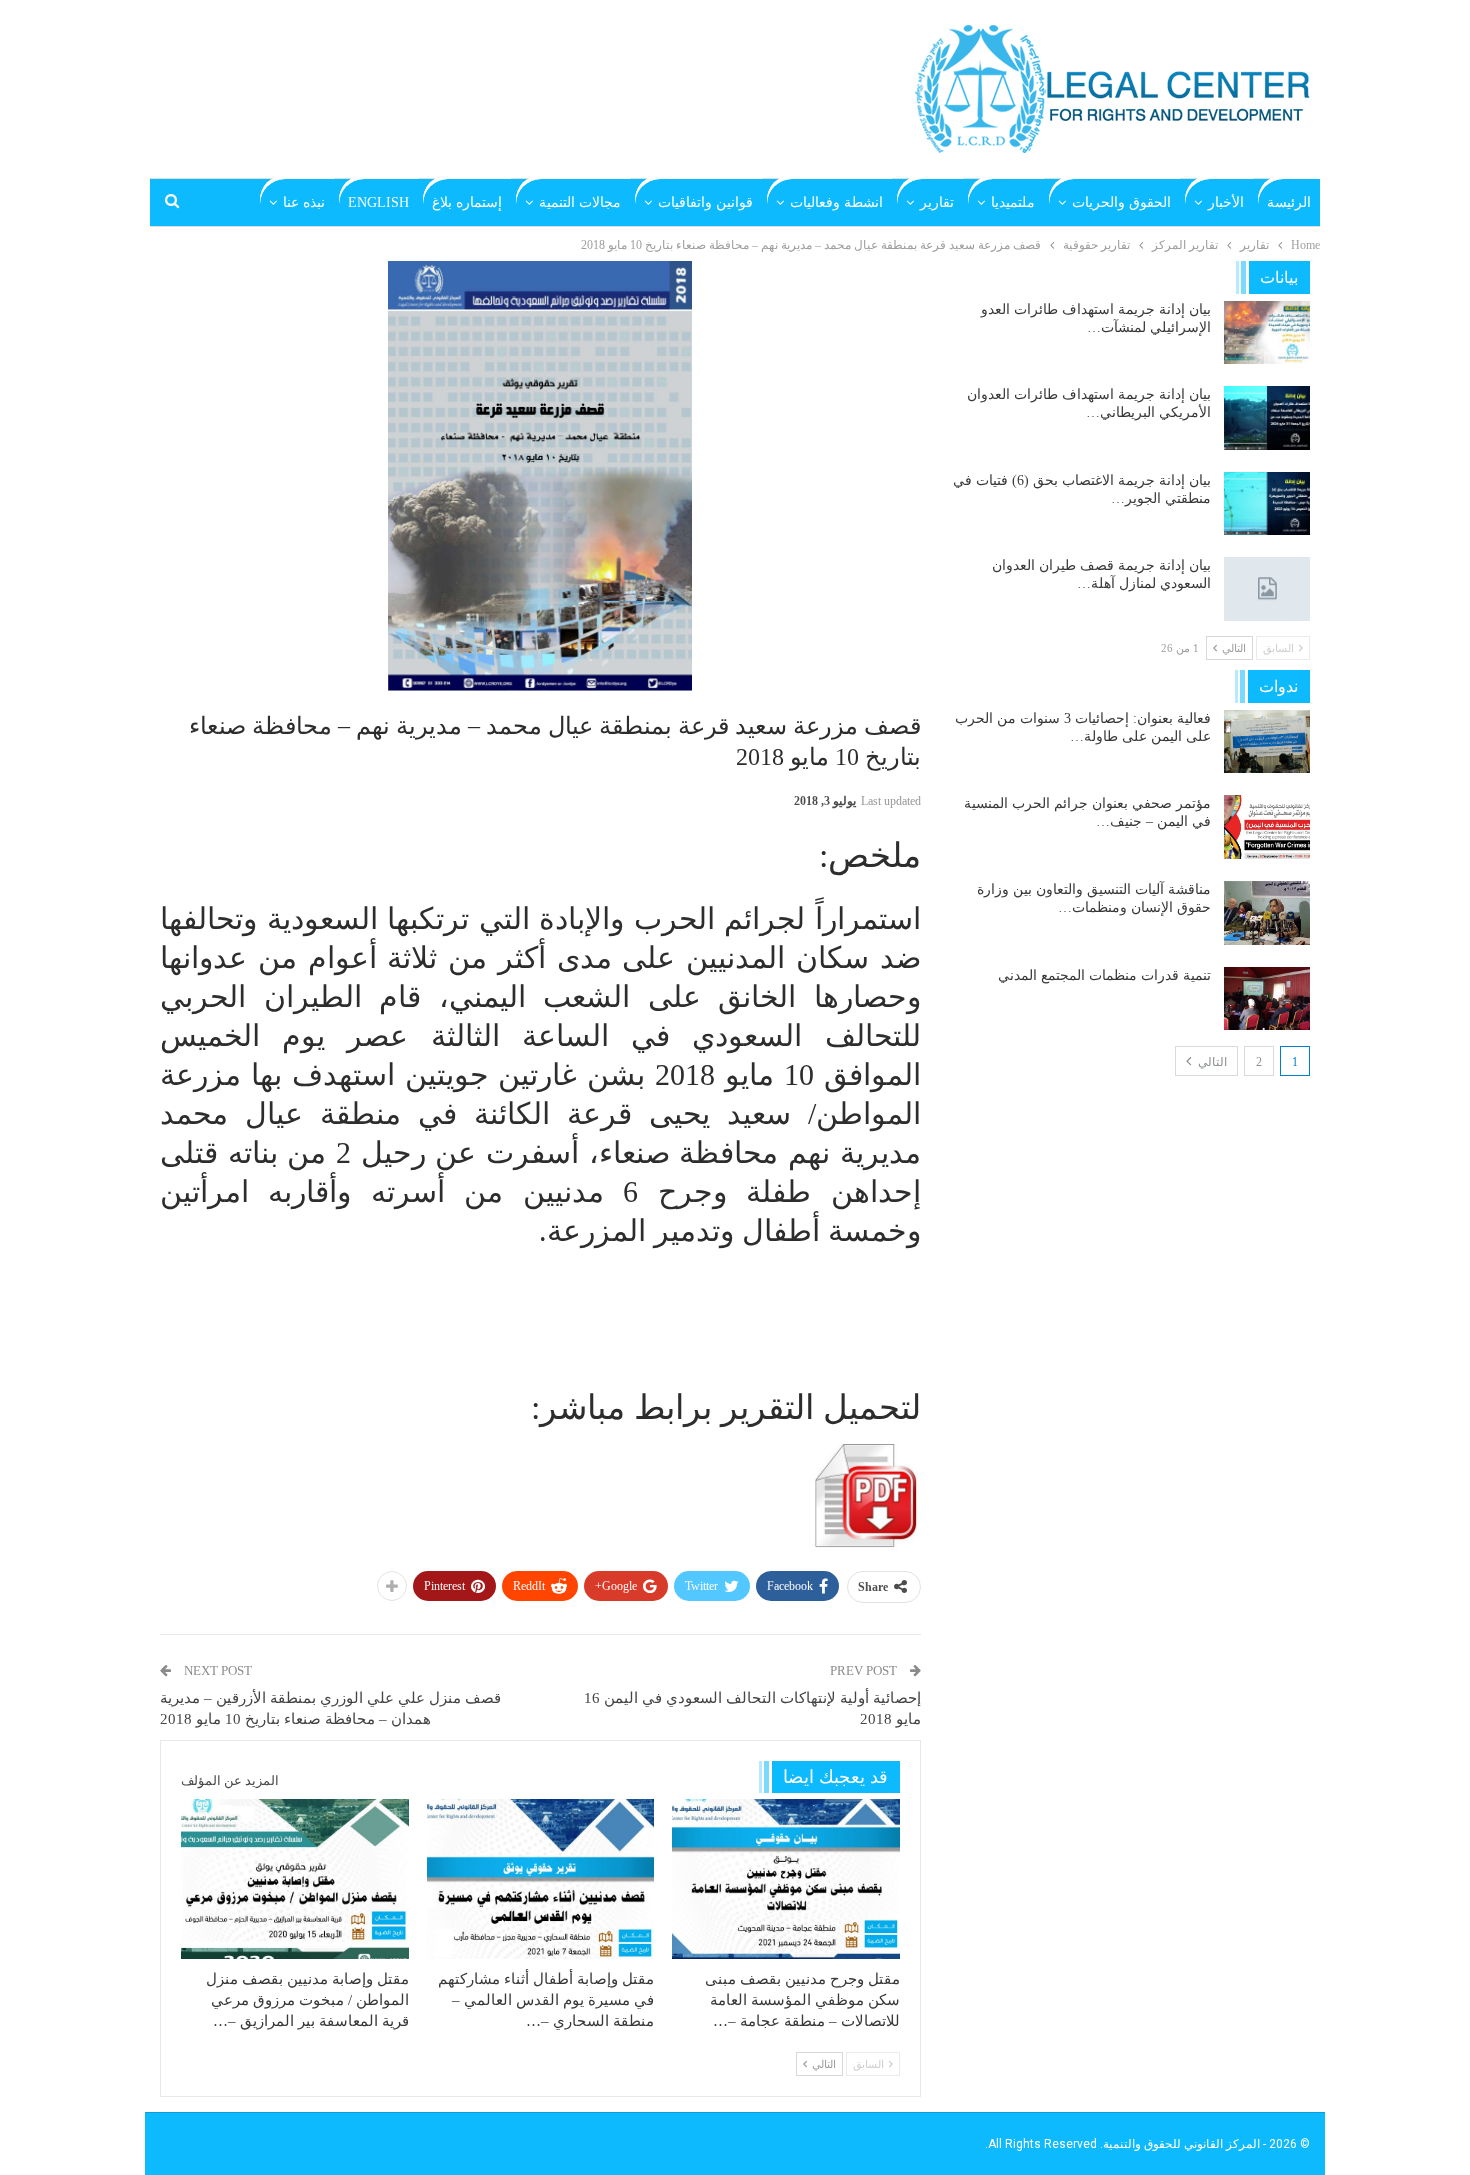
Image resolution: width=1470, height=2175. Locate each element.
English (378, 202)
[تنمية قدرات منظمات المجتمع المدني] (1267, 999)
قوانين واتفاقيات (705, 202)
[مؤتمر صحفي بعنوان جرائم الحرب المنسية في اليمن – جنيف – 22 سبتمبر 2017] (1267, 827)
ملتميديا (1013, 202)
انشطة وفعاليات (836, 202)
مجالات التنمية (580, 202)
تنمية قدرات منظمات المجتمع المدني (1104, 975)
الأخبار (1226, 202)
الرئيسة (1289, 202)
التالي (1211, 1062)
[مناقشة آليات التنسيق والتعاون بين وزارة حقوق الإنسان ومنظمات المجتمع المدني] (1267, 913)
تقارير (937, 202)
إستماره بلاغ (467, 202)
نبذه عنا (304, 202)
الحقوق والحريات (1121, 202)
